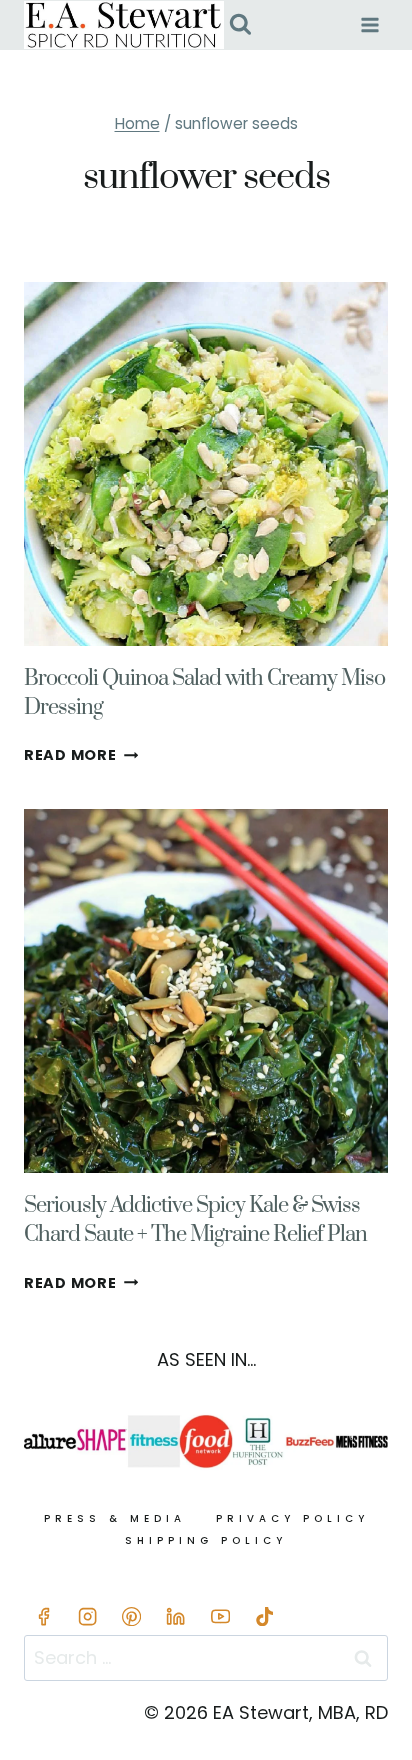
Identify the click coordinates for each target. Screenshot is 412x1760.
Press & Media (115, 1518)
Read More (81, 755)
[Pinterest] (132, 1616)
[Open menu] (369, 24)
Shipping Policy (206, 1540)
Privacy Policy (292, 1518)
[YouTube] (220, 1616)
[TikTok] (264, 1616)
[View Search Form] (240, 25)
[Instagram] (87, 1616)
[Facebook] (43, 1616)
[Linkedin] (176, 1616)
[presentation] (206, 464)
